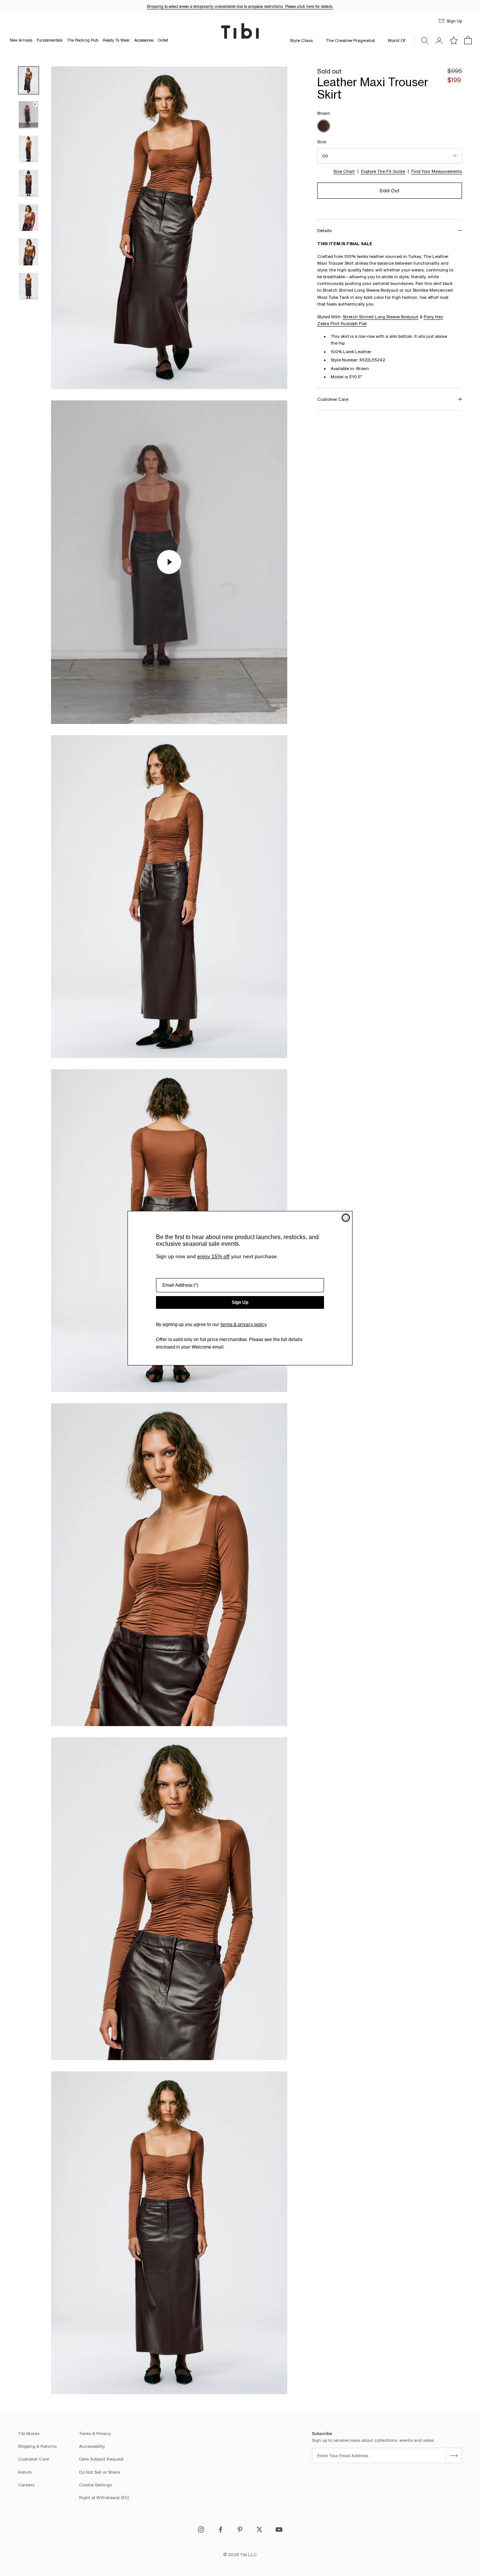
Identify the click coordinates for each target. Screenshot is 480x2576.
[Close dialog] (346, 1218)
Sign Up (240, 1302)
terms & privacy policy (243, 1324)
